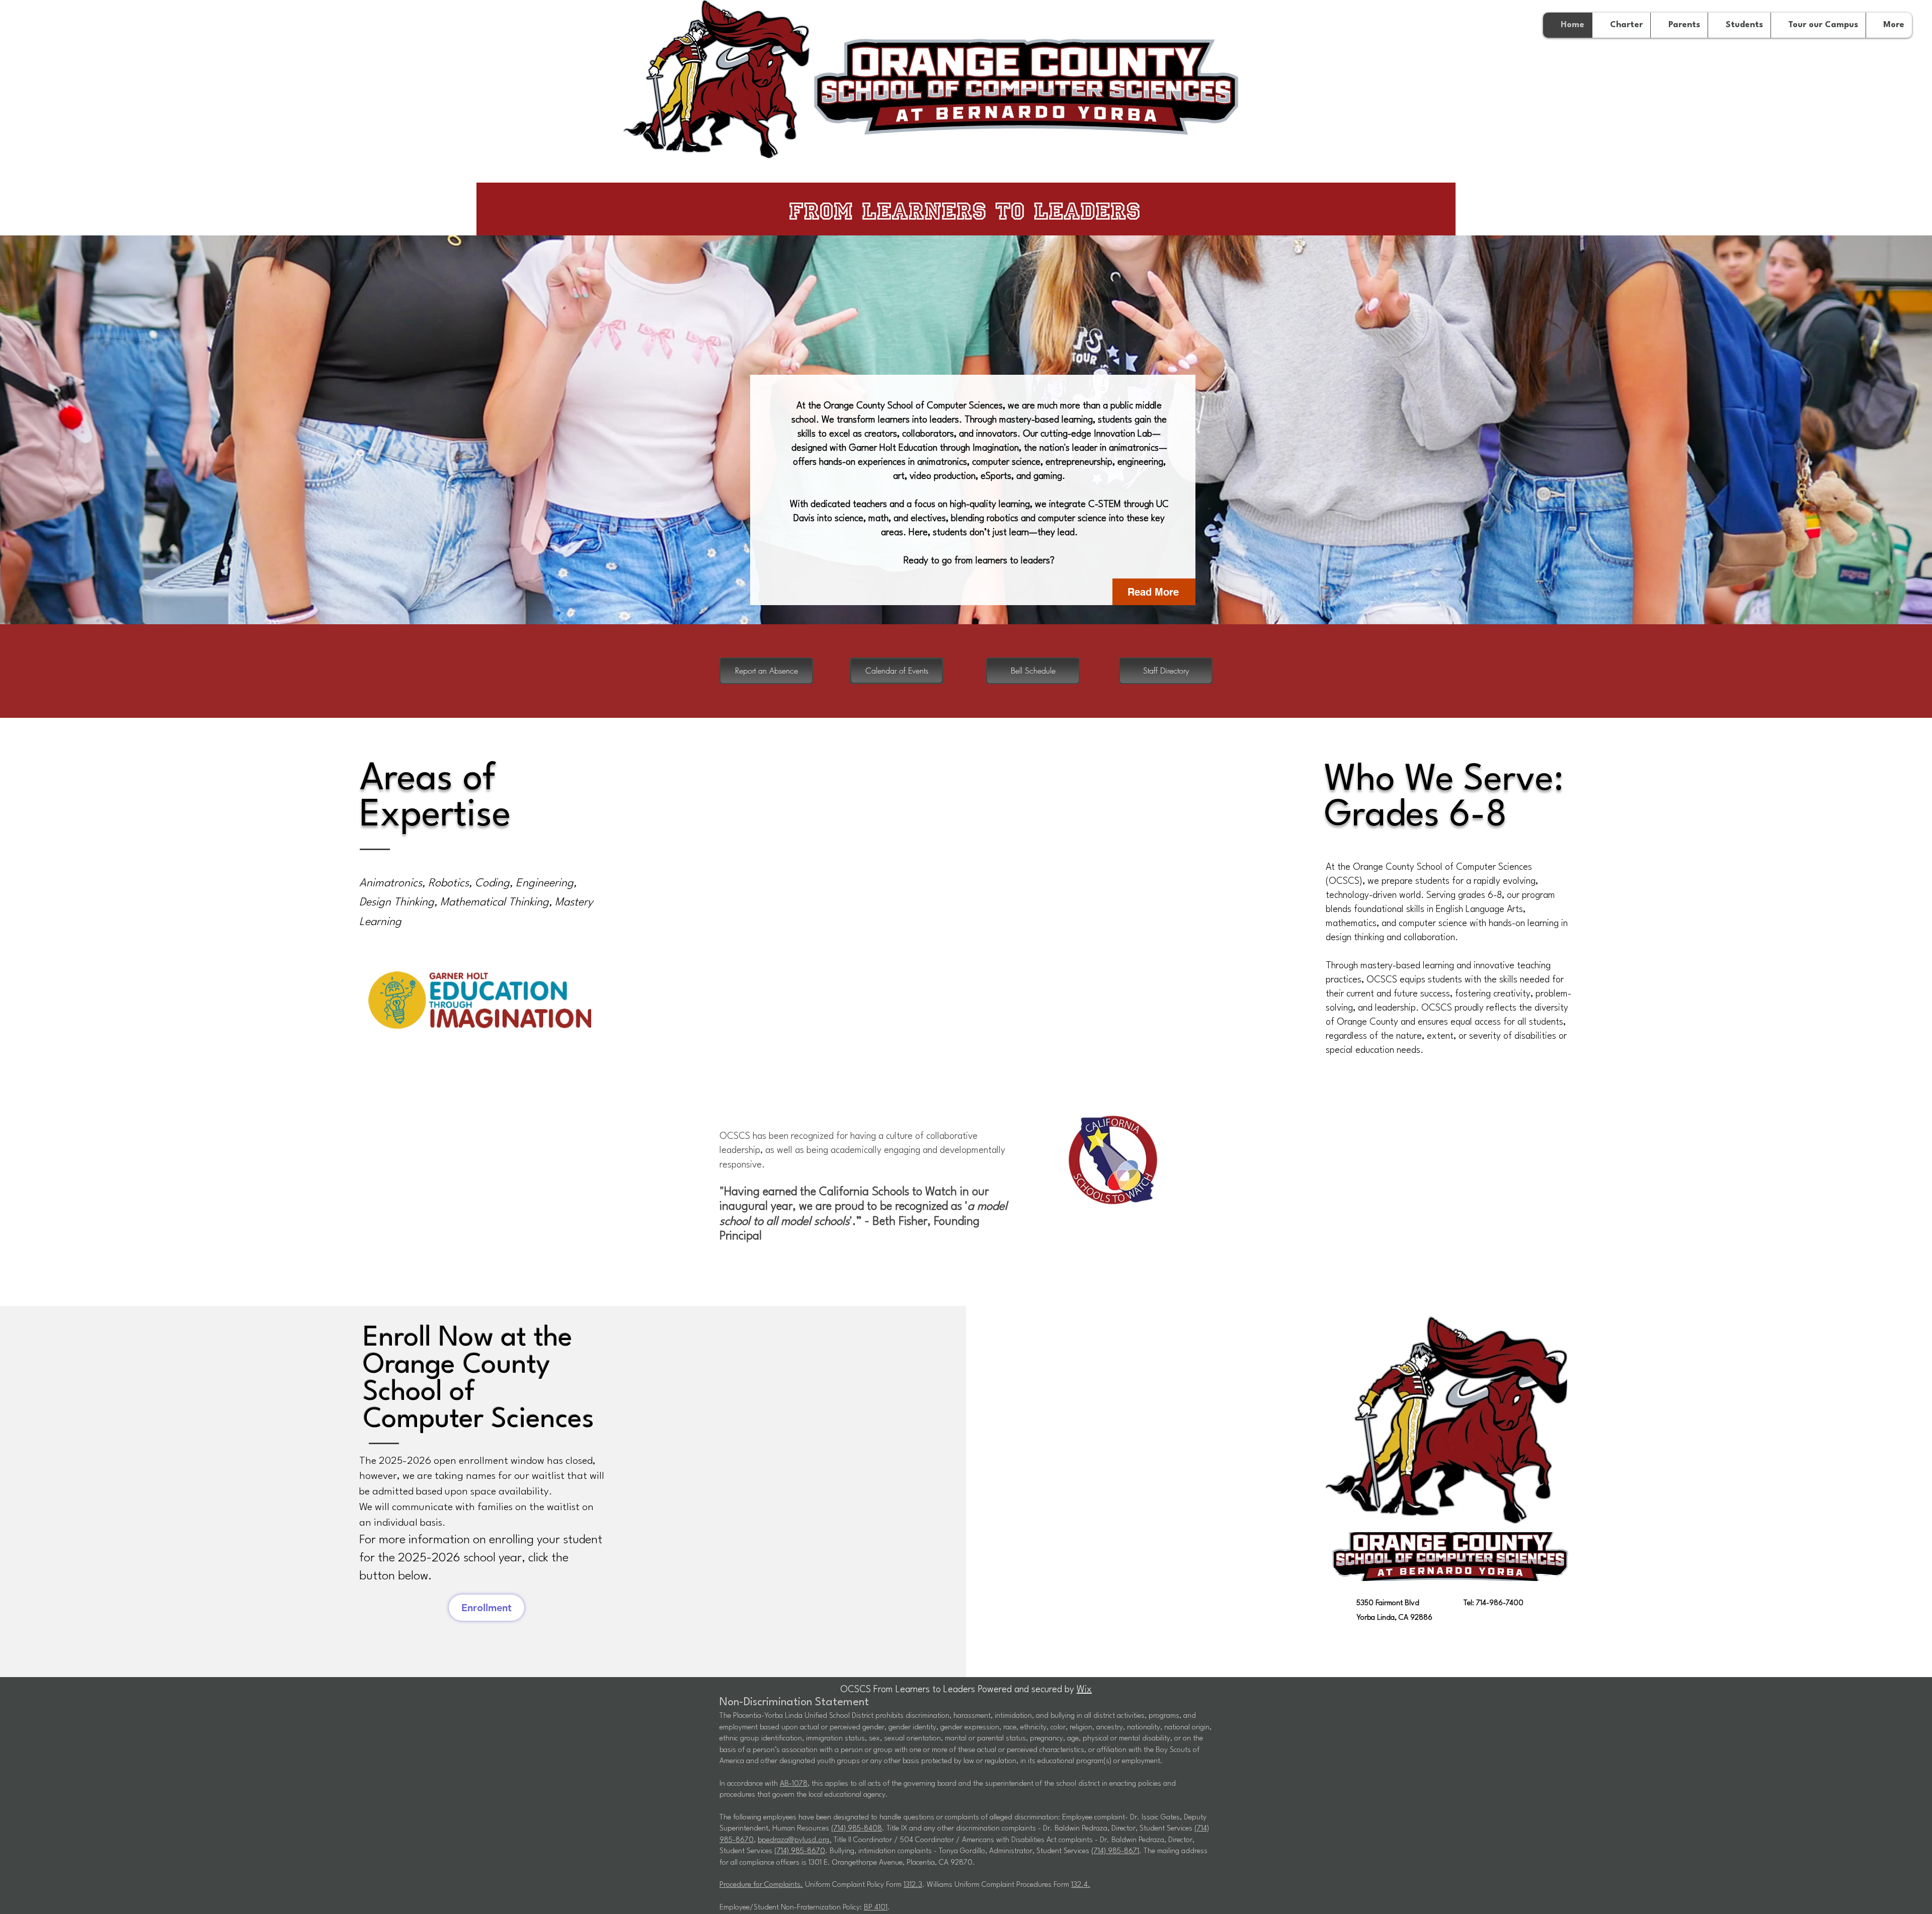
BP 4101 (876, 1908)
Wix (1084, 1690)
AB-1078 (794, 1784)
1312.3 (913, 1885)
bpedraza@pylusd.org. (795, 1840)
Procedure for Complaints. (761, 1885)
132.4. (1081, 1885)
